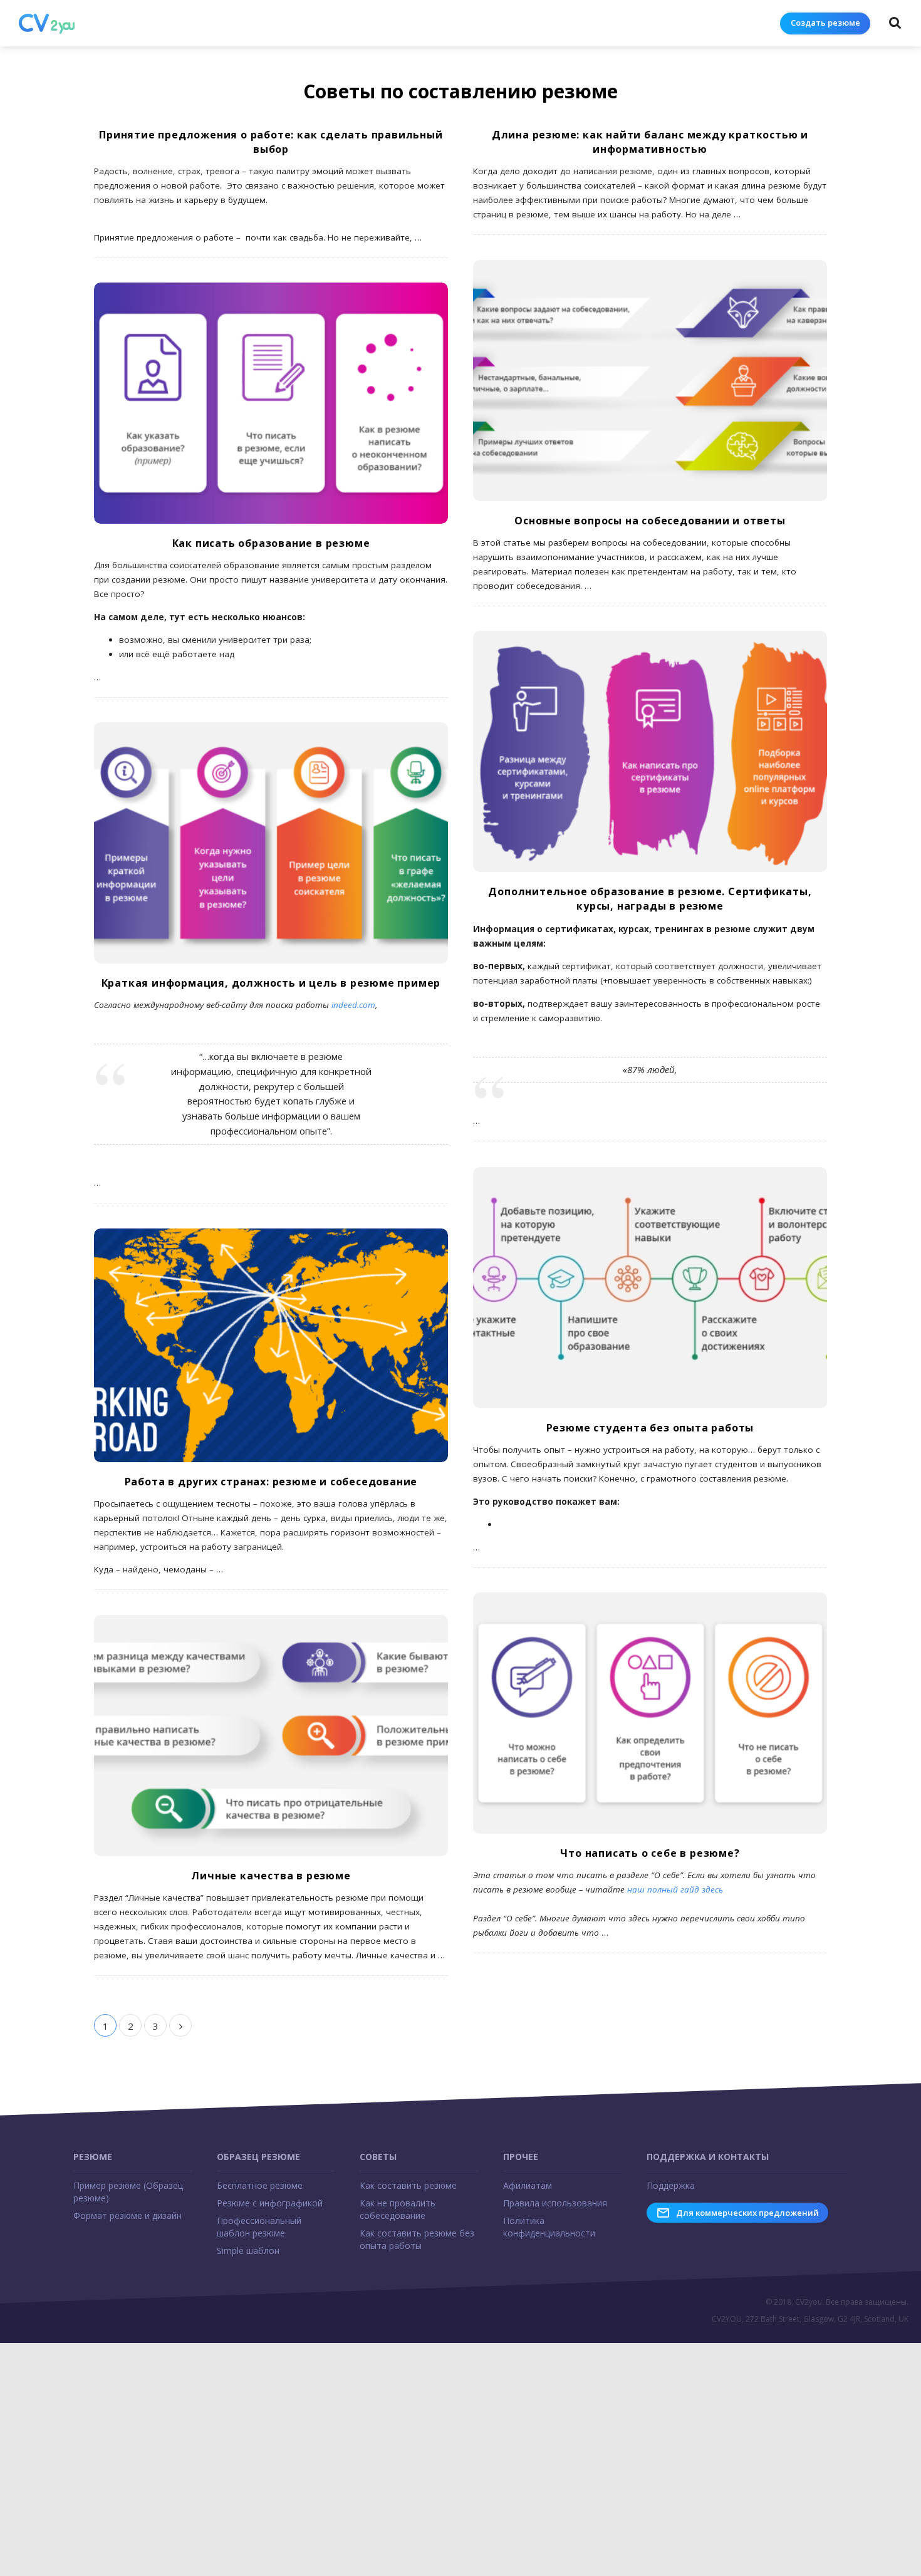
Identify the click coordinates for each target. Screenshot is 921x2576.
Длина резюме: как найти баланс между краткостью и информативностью (650, 142)
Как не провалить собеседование (398, 2209)
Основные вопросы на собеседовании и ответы (650, 521)
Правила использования (555, 2203)
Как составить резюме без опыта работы (417, 2239)
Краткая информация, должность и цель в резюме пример (271, 983)
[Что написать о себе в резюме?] (650, 1713)
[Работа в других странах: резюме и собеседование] (271, 1345)
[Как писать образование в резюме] (271, 403)
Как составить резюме (408, 2185)
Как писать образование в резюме (271, 543)
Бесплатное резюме (260, 2185)
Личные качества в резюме (271, 1876)
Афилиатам (528, 2185)
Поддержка (671, 2185)
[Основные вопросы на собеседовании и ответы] (650, 381)
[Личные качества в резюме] (271, 1736)
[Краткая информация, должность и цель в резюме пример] (271, 843)
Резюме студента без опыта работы (650, 1428)
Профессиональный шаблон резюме (259, 2227)
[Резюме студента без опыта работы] (650, 1288)
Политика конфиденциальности (549, 2227)
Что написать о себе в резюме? (650, 1853)
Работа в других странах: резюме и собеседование (271, 1482)
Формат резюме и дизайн (127, 2215)
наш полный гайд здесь (675, 1889)
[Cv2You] (47, 24)
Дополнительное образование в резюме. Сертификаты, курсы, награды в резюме (650, 899)
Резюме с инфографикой (270, 2203)
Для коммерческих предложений (747, 2213)
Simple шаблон (248, 2251)
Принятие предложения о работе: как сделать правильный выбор (271, 142)
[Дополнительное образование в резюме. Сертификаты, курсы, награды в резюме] (650, 751)
